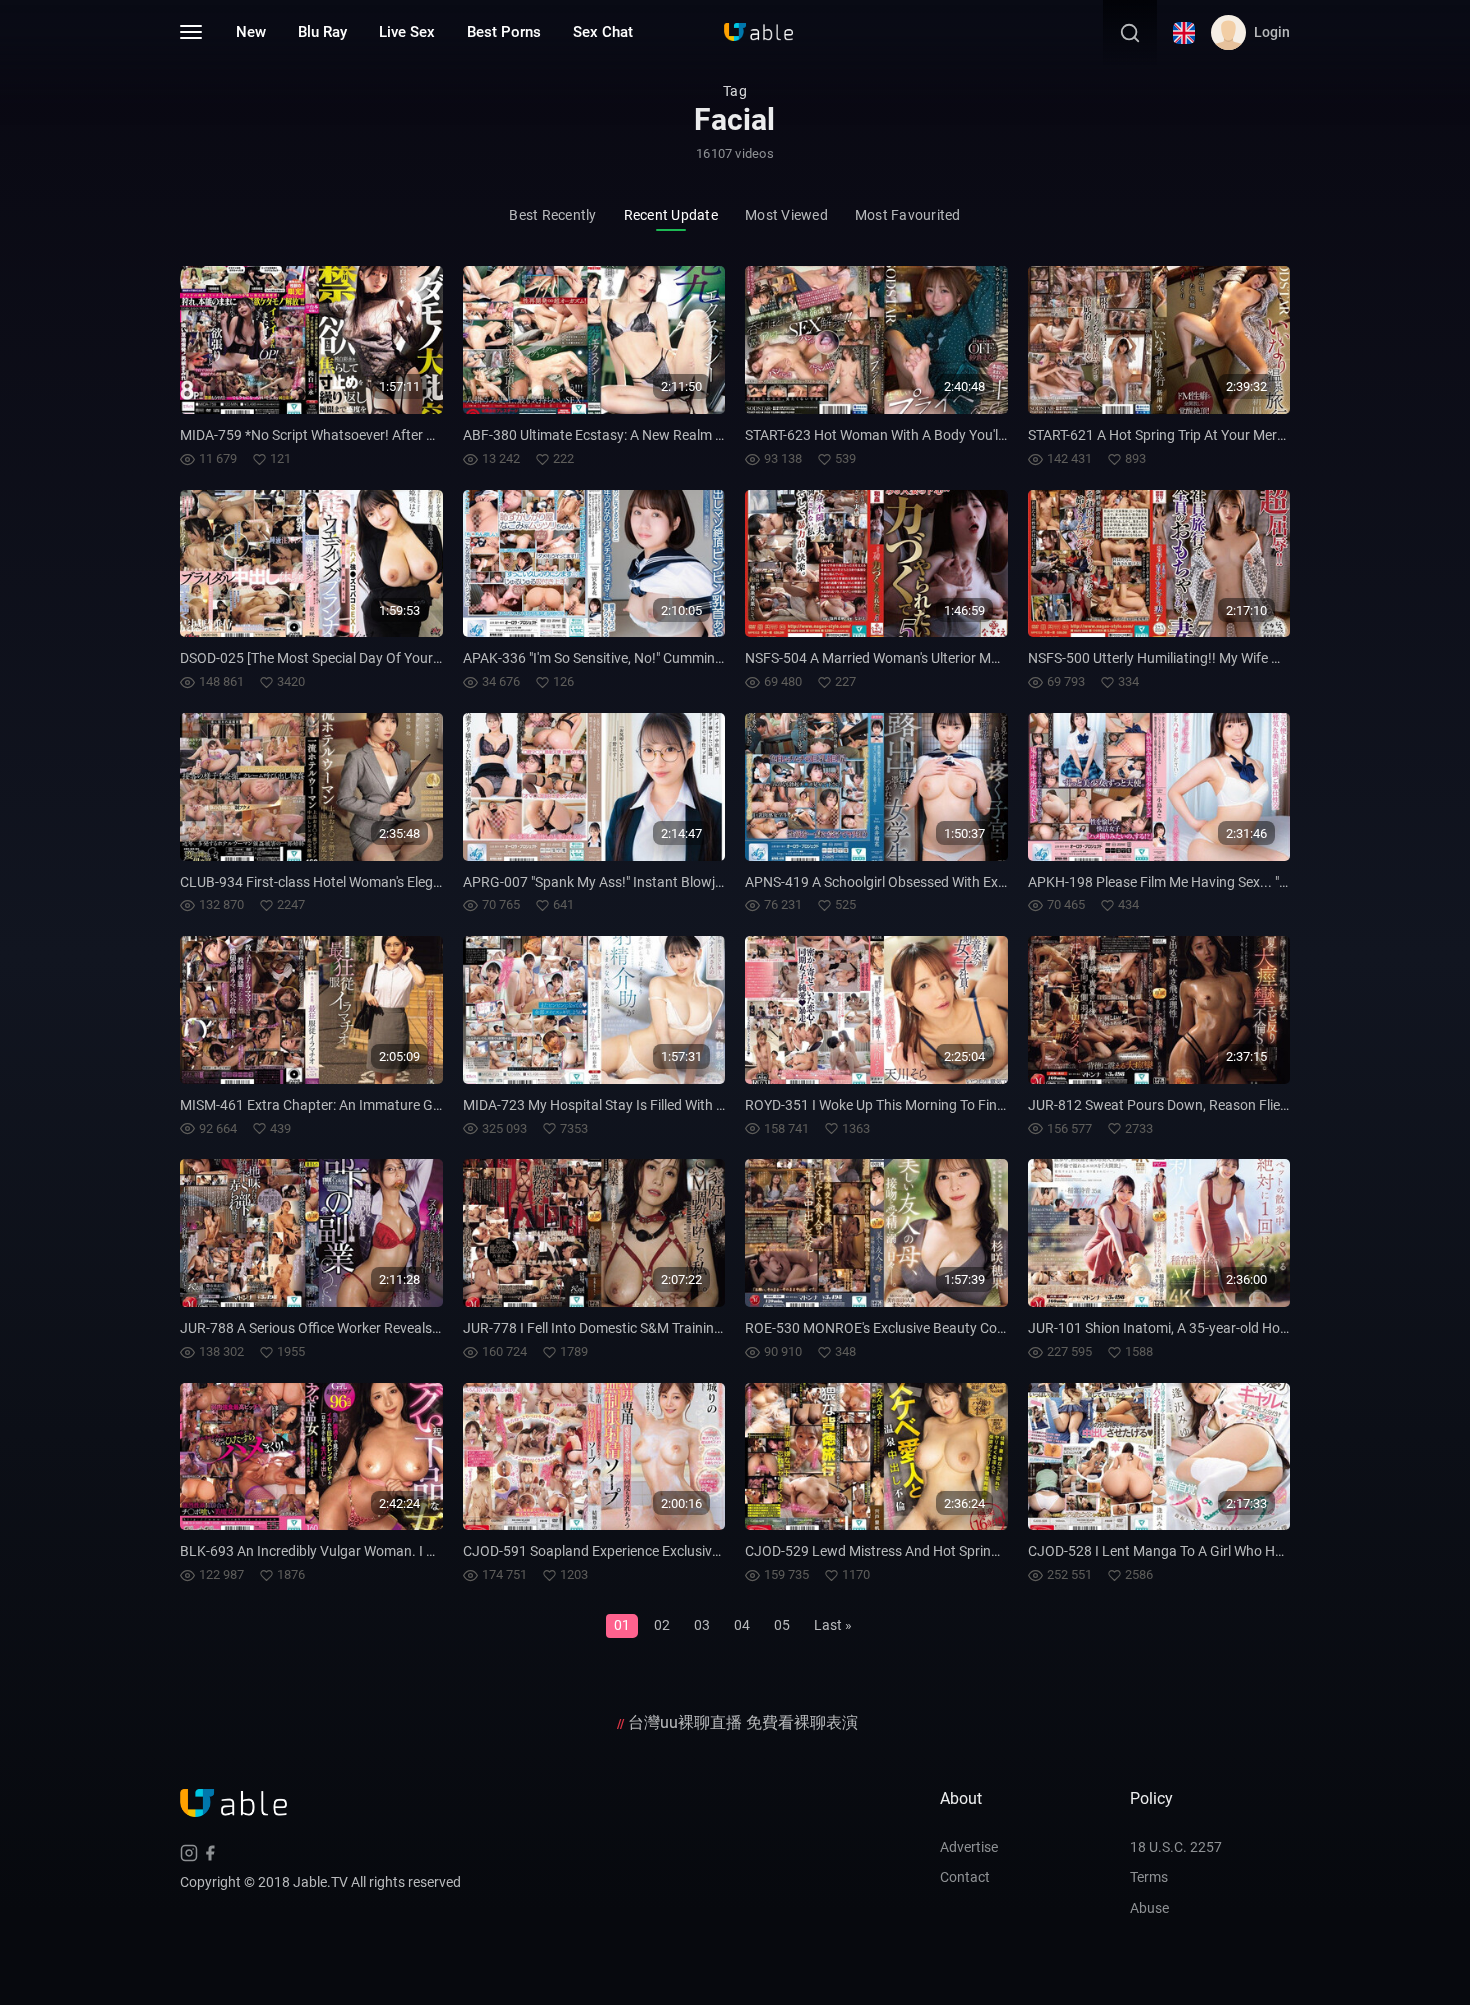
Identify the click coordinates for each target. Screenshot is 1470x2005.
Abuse (1149, 1908)
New (251, 32)
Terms (1149, 1877)
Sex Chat (603, 32)
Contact (965, 1877)
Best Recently (552, 215)
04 (742, 1625)
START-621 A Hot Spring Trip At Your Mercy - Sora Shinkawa (1211, 435)
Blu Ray (322, 32)
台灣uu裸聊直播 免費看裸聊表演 (743, 1722)
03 (702, 1625)
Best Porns (504, 32)
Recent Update (671, 215)
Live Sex (407, 32)
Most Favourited (908, 215)
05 (782, 1625)
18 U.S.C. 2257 (1176, 1847)
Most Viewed (786, 215)
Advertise (969, 1847)
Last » (833, 1625)
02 (662, 1625)
